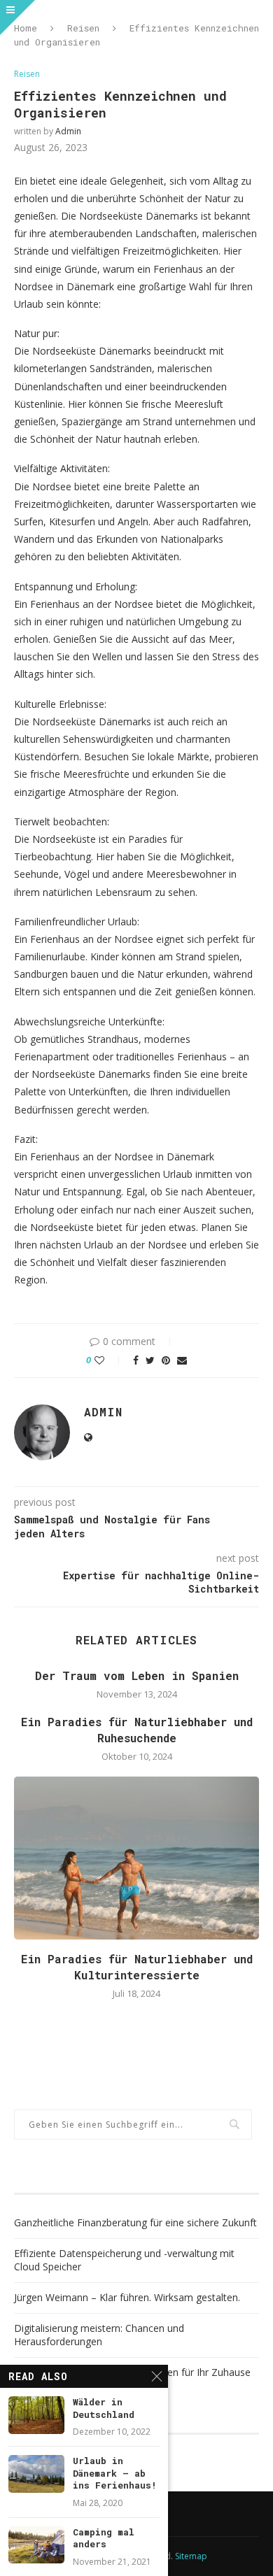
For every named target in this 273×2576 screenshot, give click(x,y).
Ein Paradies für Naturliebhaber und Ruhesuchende (137, 1729)
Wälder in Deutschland (104, 2408)
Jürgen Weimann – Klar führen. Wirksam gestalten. (127, 2297)
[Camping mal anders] (36, 2545)
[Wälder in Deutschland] (36, 2415)
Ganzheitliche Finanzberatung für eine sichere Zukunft (135, 2222)
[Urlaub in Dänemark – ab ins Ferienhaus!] (36, 2474)
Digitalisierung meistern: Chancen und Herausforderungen (99, 2335)
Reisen (83, 28)
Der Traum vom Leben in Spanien (137, 1675)
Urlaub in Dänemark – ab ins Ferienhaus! (115, 2473)
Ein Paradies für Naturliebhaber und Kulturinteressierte (137, 1966)
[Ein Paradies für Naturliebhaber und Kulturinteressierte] (136, 1858)
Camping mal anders (104, 2539)
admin (68, 131)
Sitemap (191, 2556)
